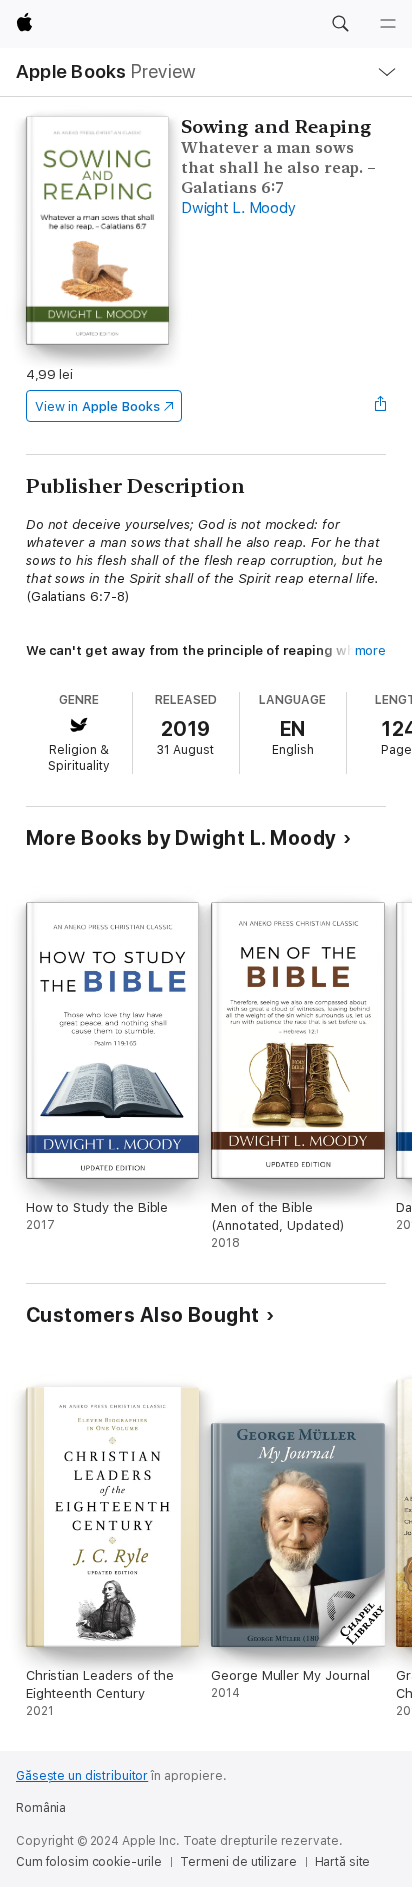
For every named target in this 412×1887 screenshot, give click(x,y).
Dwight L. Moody (238, 208)
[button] (340, 24)
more (371, 650)
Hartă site (343, 1862)
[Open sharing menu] (380, 406)
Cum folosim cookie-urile (89, 1862)
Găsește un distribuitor (82, 1776)
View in (97, 406)
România (41, 1808)
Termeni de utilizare (238, 1862)
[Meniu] (388, 24)
